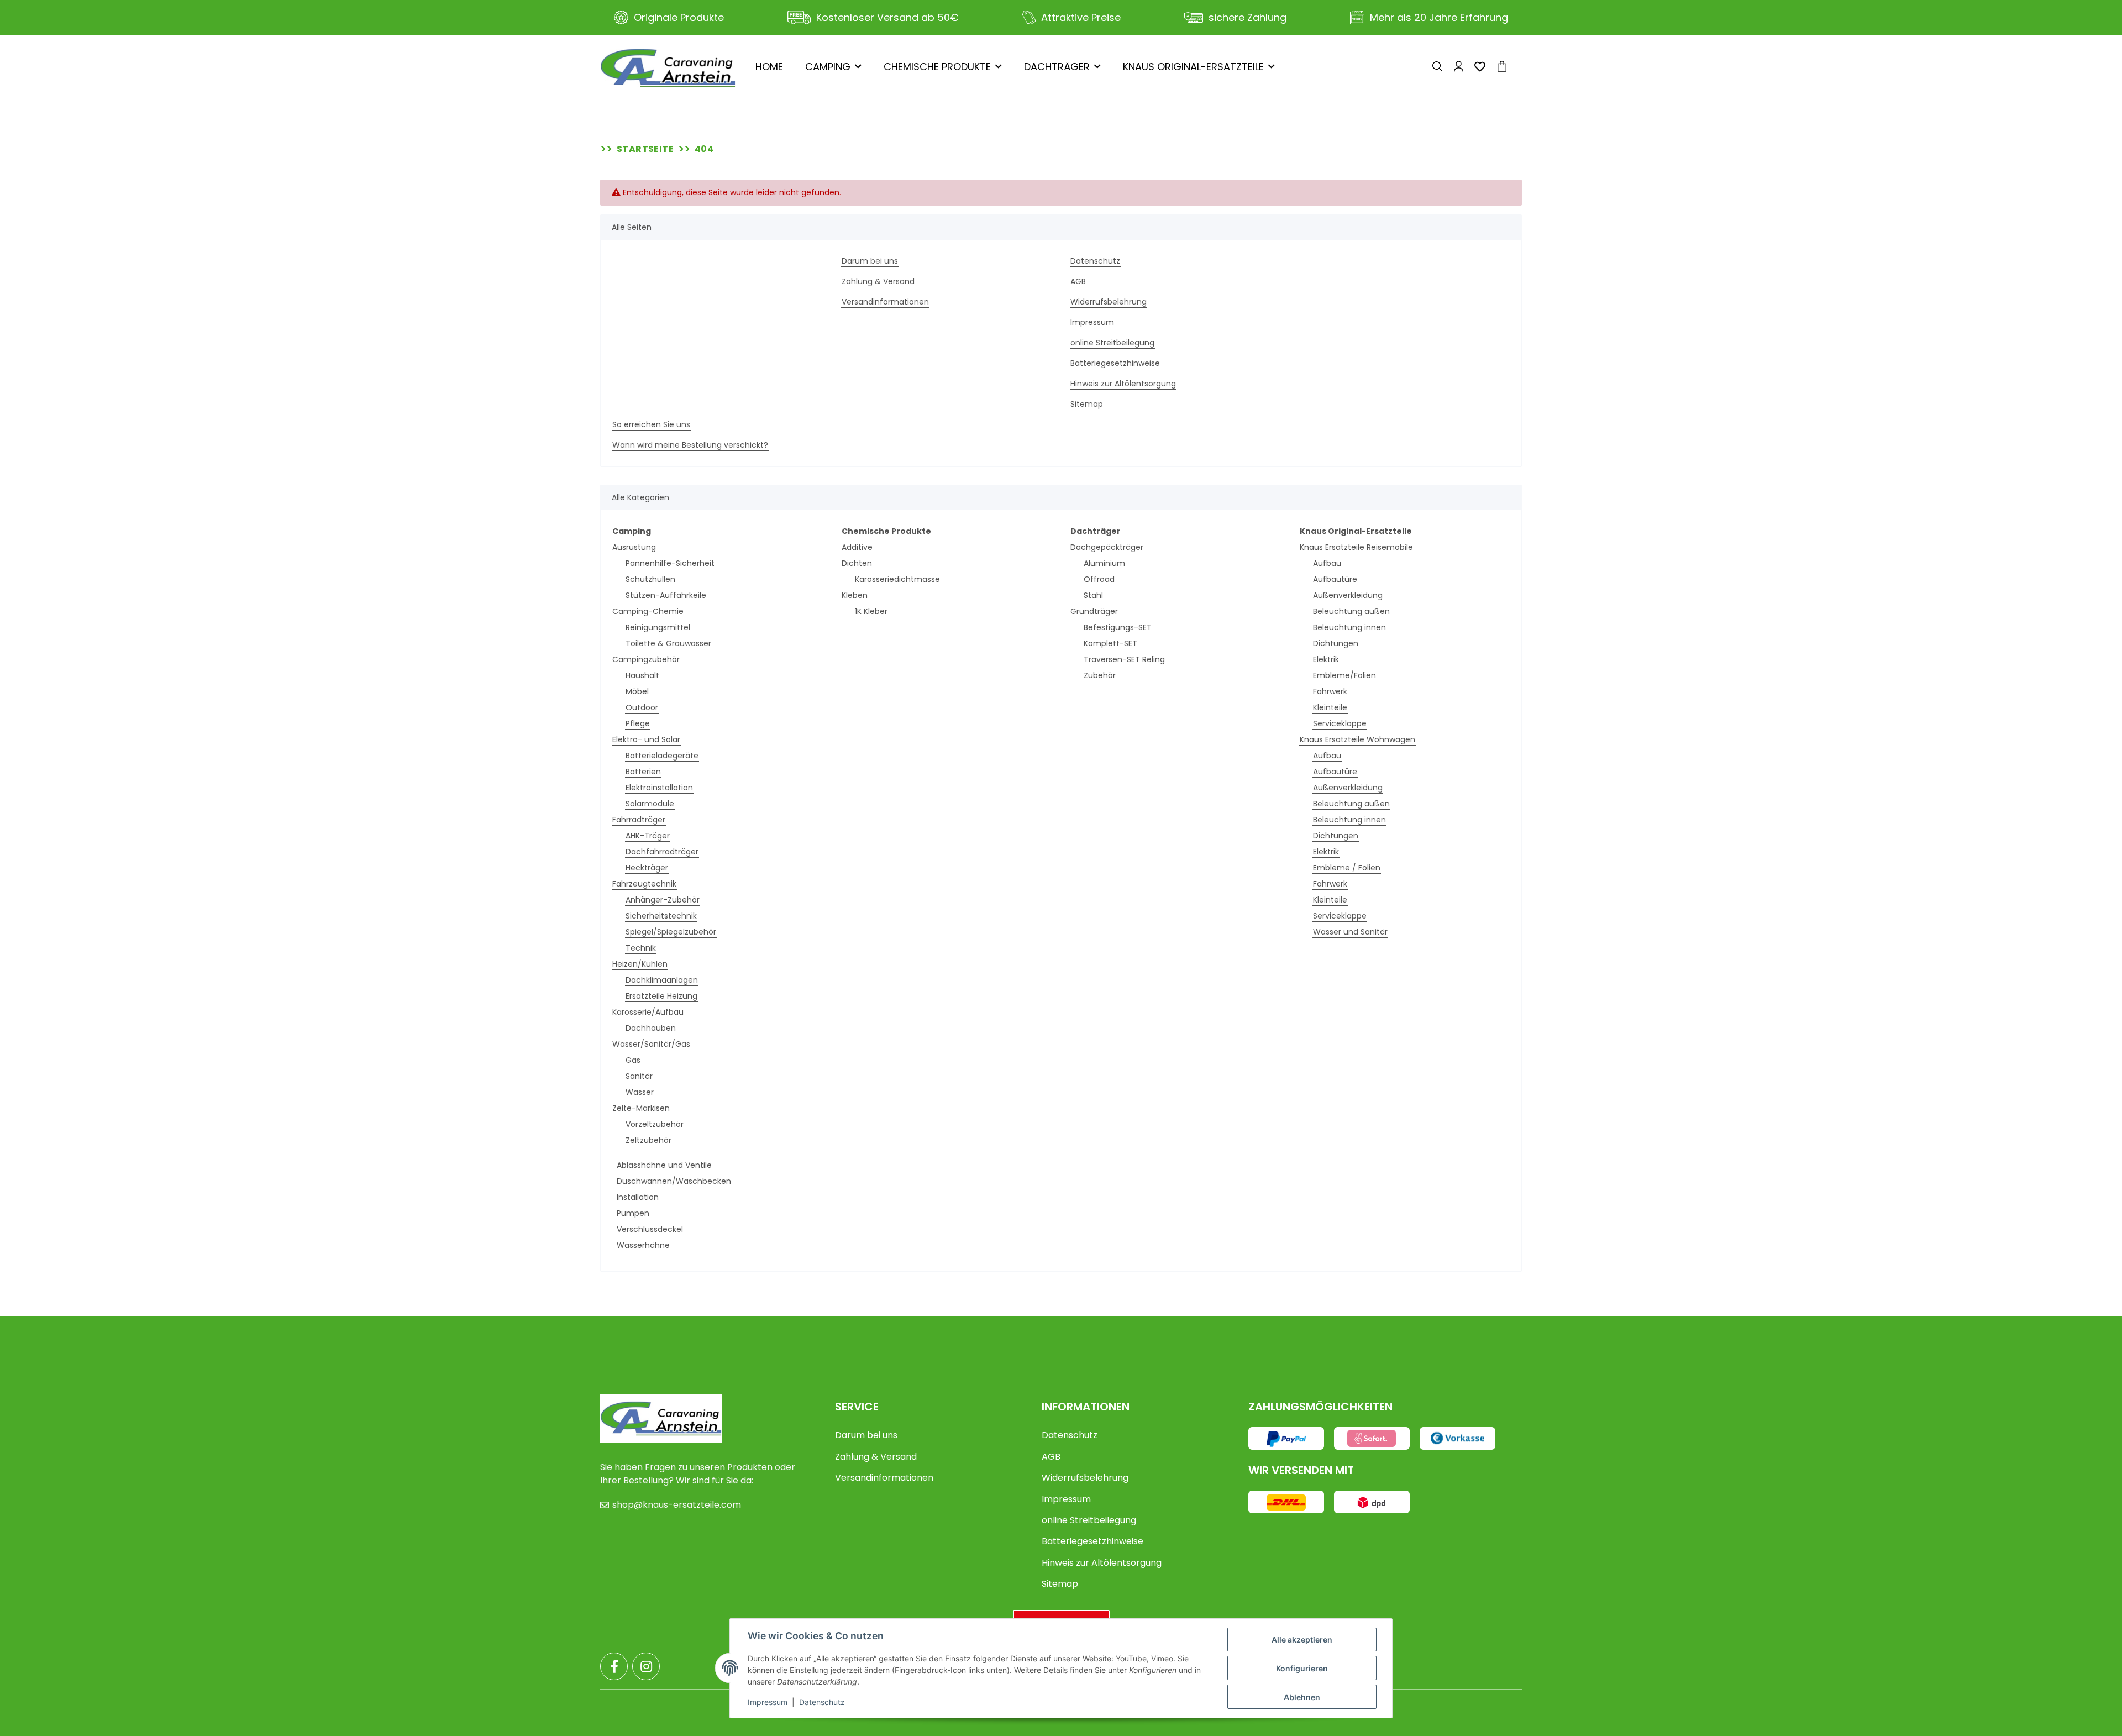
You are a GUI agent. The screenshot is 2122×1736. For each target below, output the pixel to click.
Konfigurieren (1302, 1668)
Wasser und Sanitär (1350, 932)
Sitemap (1087, 404)
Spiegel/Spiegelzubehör (671, 932)
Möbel (637, 691)
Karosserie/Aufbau (648, 1012)
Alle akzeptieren (1302, 1640)
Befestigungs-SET (1118, 627)
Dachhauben (651, 1028)
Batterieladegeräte (662, 756)
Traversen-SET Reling (1124, 659)
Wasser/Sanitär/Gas (651, 1044)
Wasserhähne (643, 1245)
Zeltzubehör (648, 1140)
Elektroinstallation (659, 788)
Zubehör (1100, 675)
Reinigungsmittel (658, 627)
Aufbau (1327, 563)
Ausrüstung (634, 547)
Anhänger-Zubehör (663, 900)
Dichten (857, 563)
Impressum (1092, 322)
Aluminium (1104, 563)
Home (769, 67)
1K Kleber (871, 611)
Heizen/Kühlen (640, 964)
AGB (1078, 281)
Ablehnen (1302, 1697)
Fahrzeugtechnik (644, 884)
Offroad (1099, 579)
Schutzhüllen (650, 579)
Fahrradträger (639, 820)
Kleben (855, 595)
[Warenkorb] (1506, 68)
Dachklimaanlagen (662, 980)
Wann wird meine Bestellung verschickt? (690, 445)
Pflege (638, 723)
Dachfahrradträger (662, 852)
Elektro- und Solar (646, 739)
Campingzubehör (646, 659)
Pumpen (633, 1213)
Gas (633, 1060)
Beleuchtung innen (1349, 627)
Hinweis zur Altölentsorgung (1123, 384)
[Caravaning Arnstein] (668, 68)
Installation (638, 1197)
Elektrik (1326, 659)
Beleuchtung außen (1351, 611)
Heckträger (647, 868)
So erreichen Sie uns (651, 424)
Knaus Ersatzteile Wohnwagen (1357, 739)
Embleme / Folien (1347, 868)
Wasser (640, 1092)
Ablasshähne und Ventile (664, 1165)
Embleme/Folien (1344, 675)
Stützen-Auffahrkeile (666, 595)
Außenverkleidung (1348, 595)
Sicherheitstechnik (661, 916)
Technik (641, 948)
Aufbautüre (1335, 579)
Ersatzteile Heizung (661, 996)
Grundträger (1094, 611)
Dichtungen (1336, 643)
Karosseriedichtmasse (897, 579)
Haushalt (642, 675)
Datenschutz (1095, 261)
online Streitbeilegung (1112, 343)
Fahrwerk (1330, 691)
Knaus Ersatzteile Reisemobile (1356, 547)
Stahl (1093, 595)
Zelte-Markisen (641, 1108)
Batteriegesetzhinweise (1115, 363)
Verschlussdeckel (650, 1229)
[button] (1437, 68)
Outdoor (642, 707)
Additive (857, 547)
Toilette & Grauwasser (668, 643)
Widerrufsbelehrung (1109, 302)
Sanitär (639, 1076)
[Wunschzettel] (1480, 68)
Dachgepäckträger (1107, 547)
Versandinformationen (885, 302)
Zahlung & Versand (878, 281)
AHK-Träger (648, 836)
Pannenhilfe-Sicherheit (670, 563)
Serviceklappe (1340, 723)
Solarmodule (650, 804)
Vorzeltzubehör (655, 1124)
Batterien (643, 772)
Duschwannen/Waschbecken (674, 1181)
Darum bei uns (870, 261)
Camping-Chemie (648, 611)
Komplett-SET (1110, 643)
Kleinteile (1330, 707)
